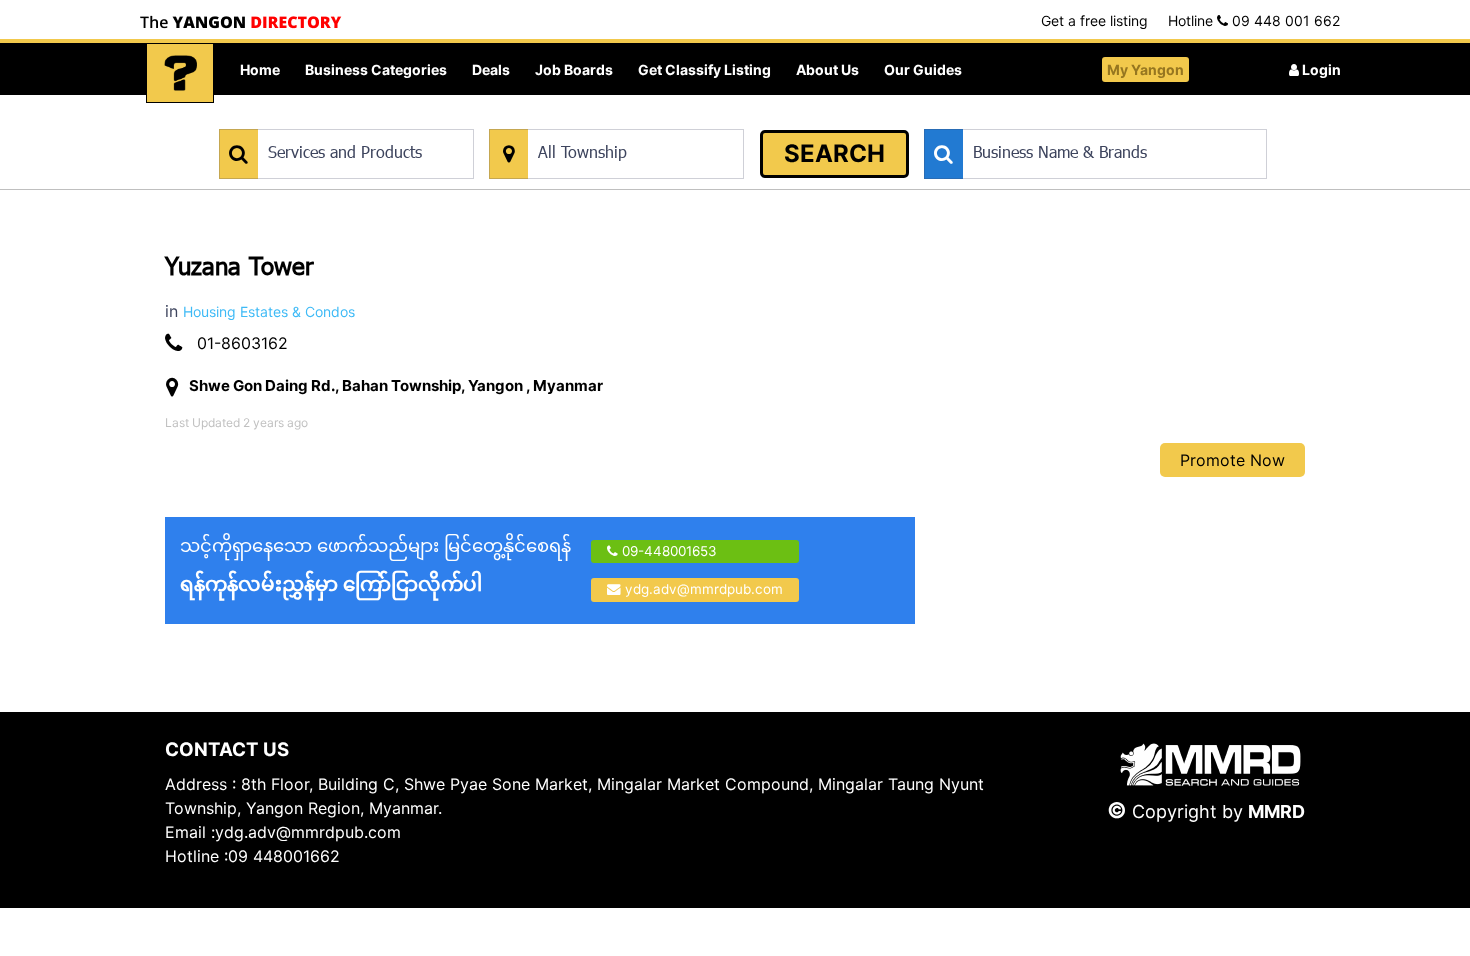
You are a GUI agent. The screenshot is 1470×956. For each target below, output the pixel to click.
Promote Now (1232, 460)
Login (1320, 69)
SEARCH (834, 153)
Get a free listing (1094, 20)
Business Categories (376, 69)
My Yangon (1145, 69)
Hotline (1254, 20)
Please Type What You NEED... (312, 118)
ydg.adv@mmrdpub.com (704, 589)
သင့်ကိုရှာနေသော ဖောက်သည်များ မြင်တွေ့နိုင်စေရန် (375, 565)
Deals (491, 69)
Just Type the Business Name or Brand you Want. (1074, 118)
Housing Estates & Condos (269, 311)
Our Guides (923, 69)
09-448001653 (667, 551)
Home (260, 69)
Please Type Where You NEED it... (592, 118)
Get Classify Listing (704, 69)
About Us (827, 69)
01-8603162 (242, 343)
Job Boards (574, 69)
